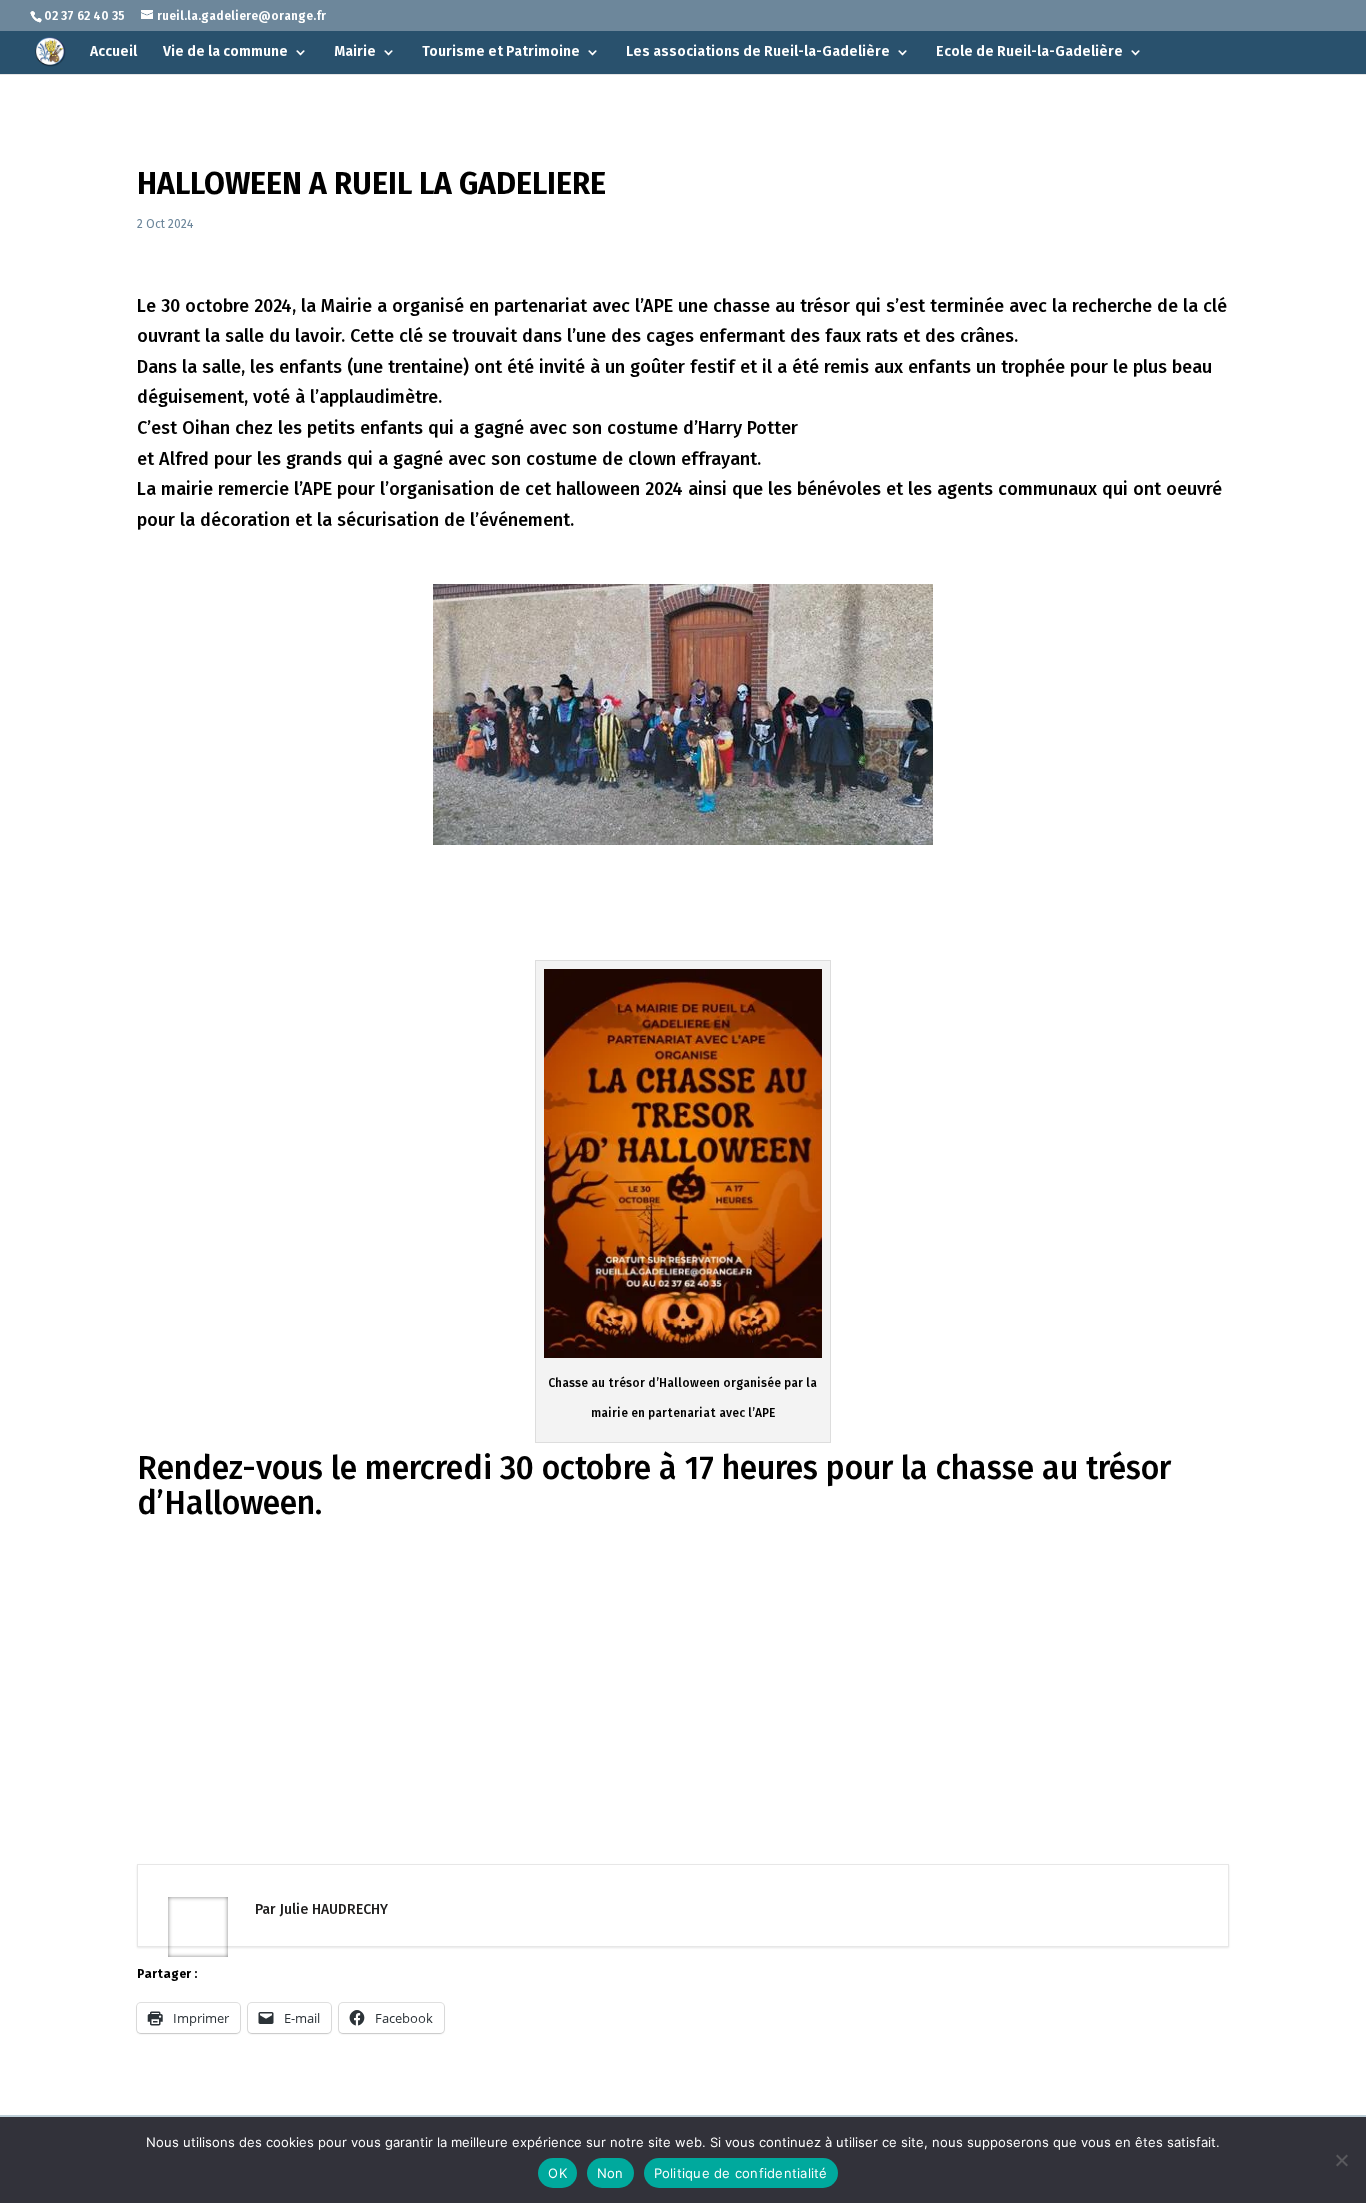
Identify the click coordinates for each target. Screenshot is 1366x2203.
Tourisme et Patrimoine (501, 52)
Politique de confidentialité (741, 2173)
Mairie (355, 52)
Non (610, 2173)
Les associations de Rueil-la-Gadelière (758, 52)
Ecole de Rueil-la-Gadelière (1029, 52)
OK (557, 2173)
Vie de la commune (225, 52)
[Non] (1341, 2160)
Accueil (113, 52)
